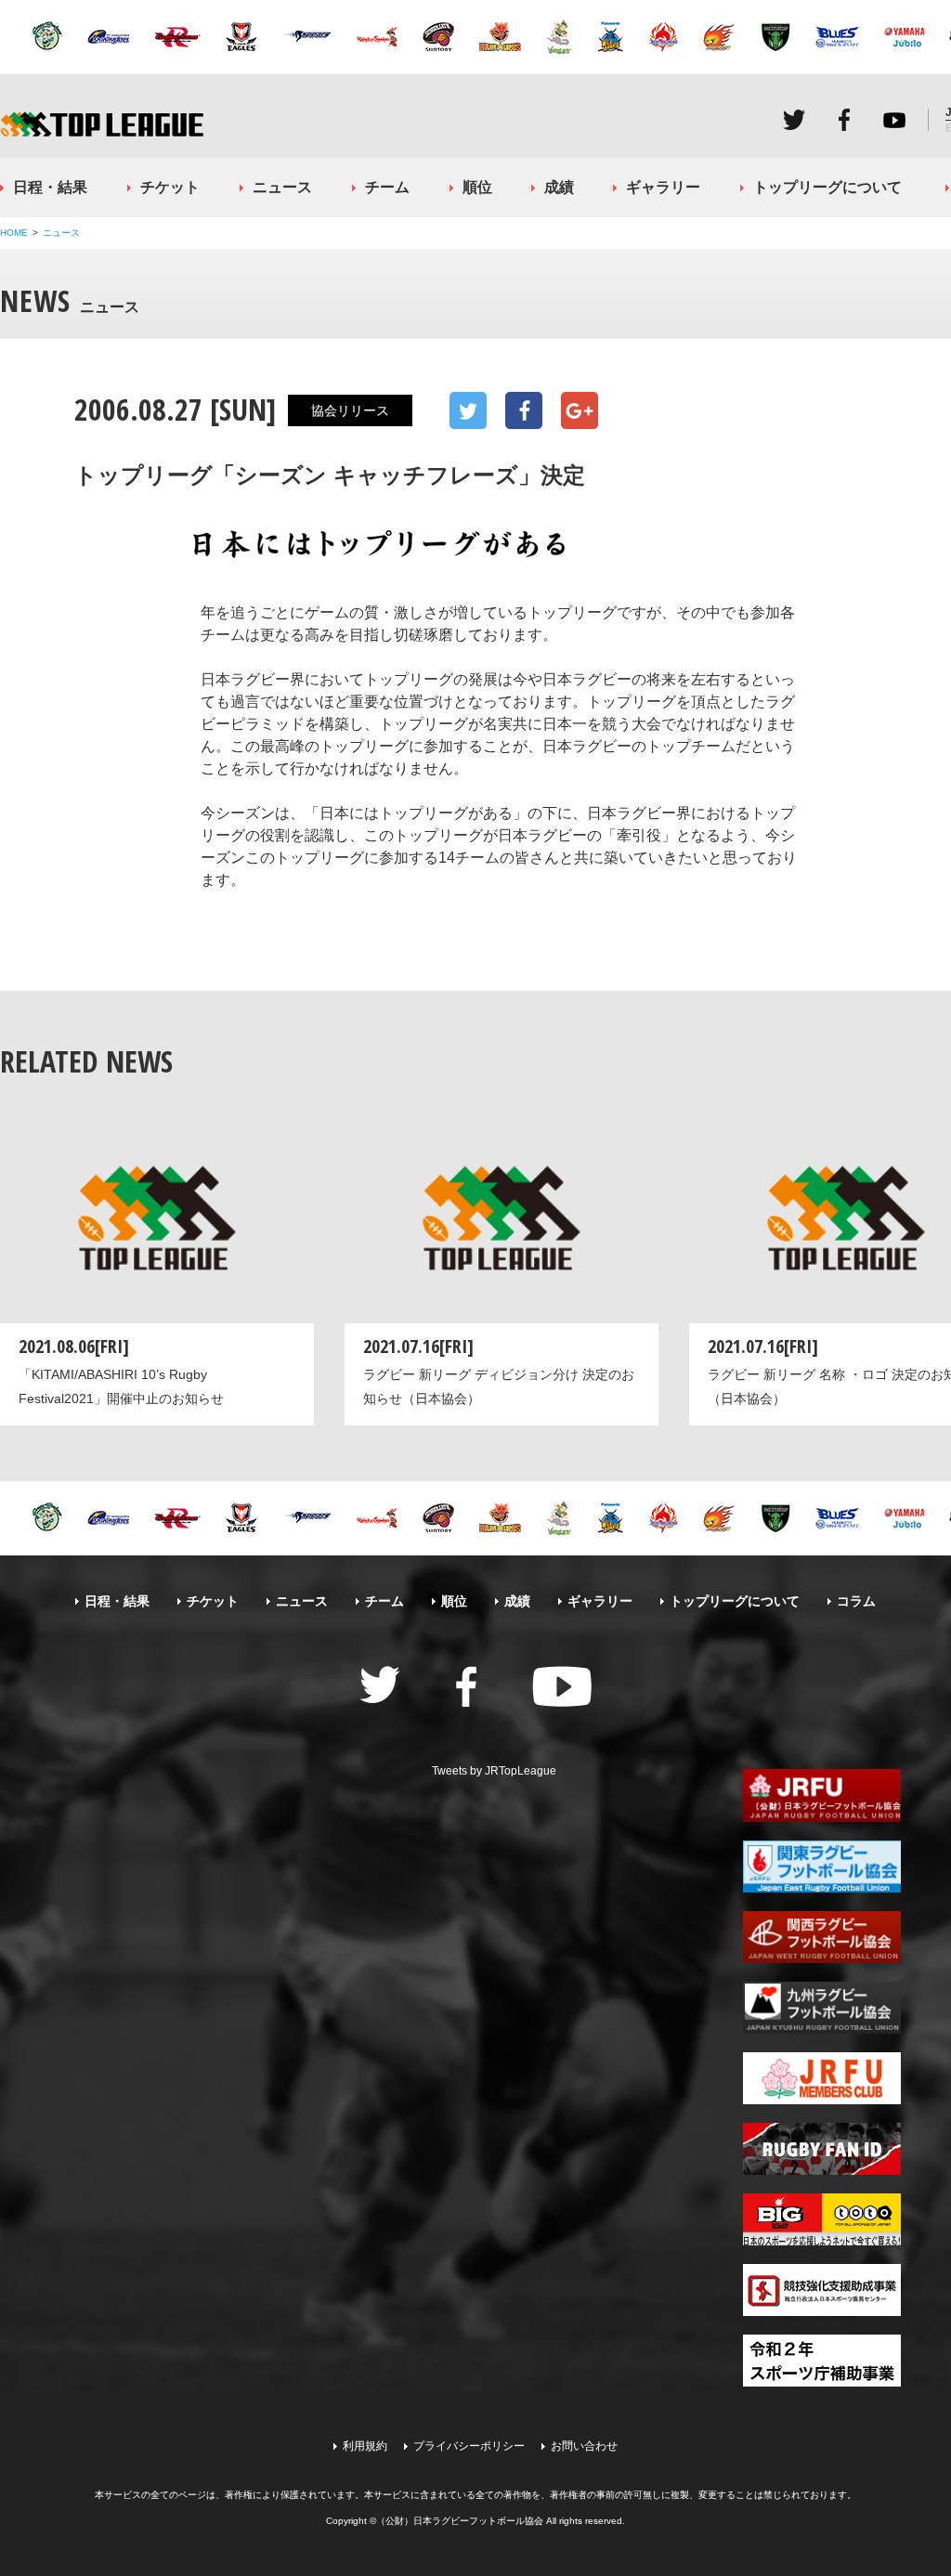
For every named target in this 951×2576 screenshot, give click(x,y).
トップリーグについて (827, 187)
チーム (387, 187)
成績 (559, 187)
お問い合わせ (584, 2446)
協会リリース (350, 410)
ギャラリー (663, 187)
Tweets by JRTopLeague (494, 1771)
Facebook (844, 120)
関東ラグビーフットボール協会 (822, 1867)
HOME (14, 233)
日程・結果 (50, 187)
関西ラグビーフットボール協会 (822, 1937)
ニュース (282, 187)
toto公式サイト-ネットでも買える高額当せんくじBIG (822, 2219)
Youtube (894, 120)
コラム (856, 1601)
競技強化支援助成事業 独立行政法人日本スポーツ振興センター (822, 2290)
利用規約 (365, 2446)
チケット (170, 187)
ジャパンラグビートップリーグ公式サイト (102, 124)
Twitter (794, 120)
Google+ (580, 410)
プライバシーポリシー (469, 2446)
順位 (477, 187)
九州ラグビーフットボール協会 (822, 2008)
